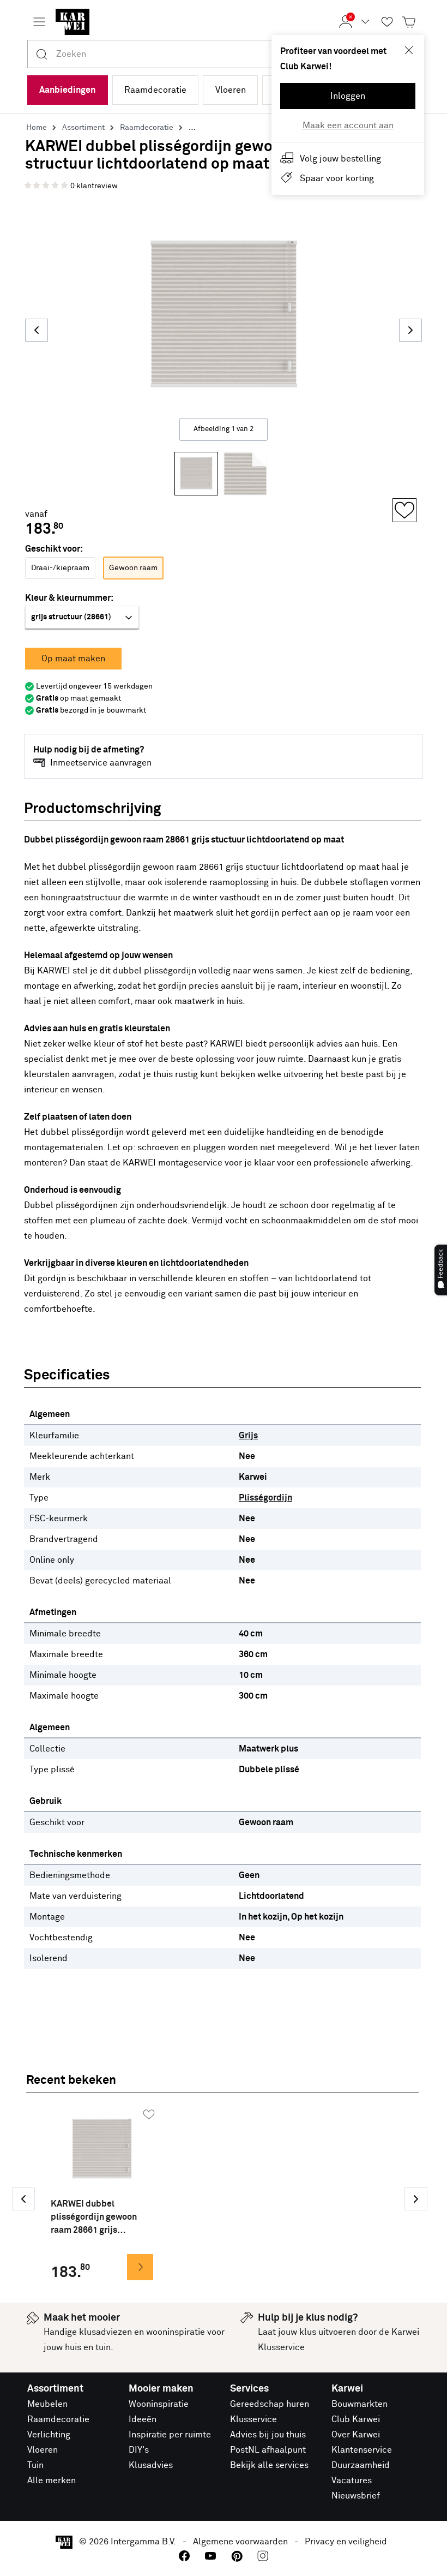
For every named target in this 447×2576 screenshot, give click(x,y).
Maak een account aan (348, 125)
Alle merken (52, 2481)
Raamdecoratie (155, 90)
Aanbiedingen (67, 90)
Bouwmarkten (360, 2404)
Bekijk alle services (269, 2465)
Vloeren (231, 90)
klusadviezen (105, 2332)
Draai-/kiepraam (60, 568)
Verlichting (49, 2435)
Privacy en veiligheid (346, 2542)
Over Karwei (356, 2435)
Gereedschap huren (270, 2404)
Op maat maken (73, 659)
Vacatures (352, 2481)
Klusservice (253, 2419)
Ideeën (143, 2419)
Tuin (35, 2465)
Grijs (248, 1436)
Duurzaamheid (361, 2465)
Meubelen (47, 2404)
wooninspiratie (176, 2332)
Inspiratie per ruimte (170, 2435)
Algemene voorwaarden (240, 2542)
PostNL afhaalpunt (268, 2450)
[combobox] (238, 54)
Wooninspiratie (159, 2404)
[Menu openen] (39, 22)
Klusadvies (151, 2465)
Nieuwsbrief (356, 2496)
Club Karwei (356, 2419)
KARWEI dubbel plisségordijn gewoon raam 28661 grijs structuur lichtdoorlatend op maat (102, 2218)
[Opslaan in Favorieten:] (404, 510)
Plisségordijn (265, 1498)
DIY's (139, 2450)
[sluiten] (409, 50)
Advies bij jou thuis (268, 2435)
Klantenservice (362, 2450)
